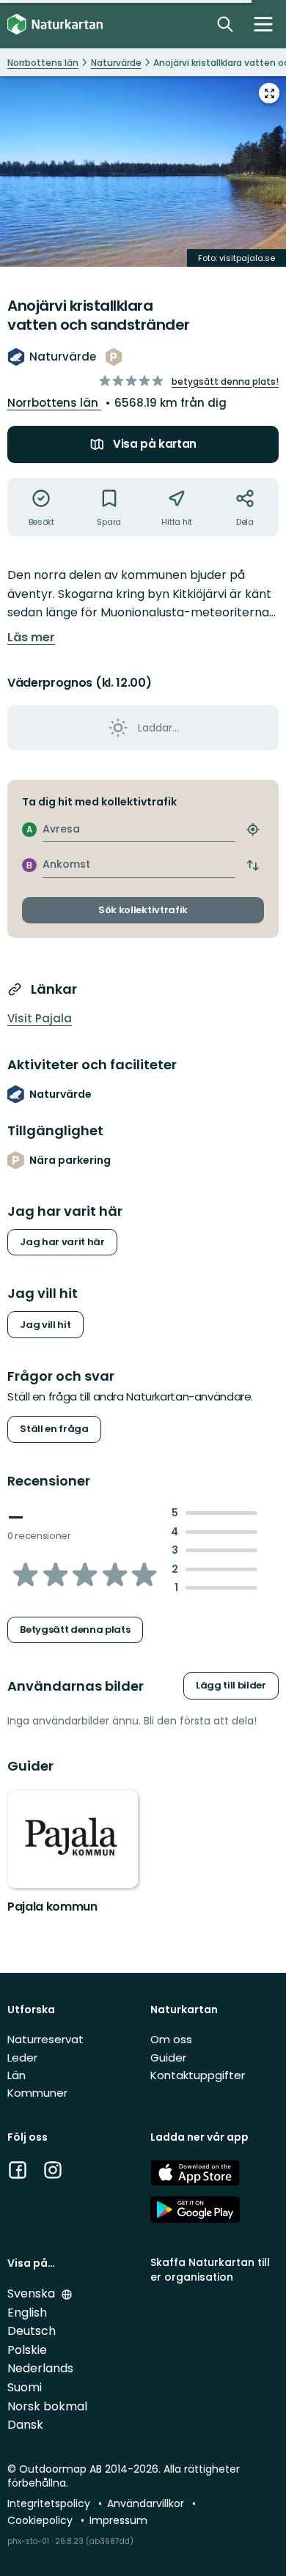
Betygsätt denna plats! (225, 381)
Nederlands (40, 2368)
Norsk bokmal (47, 2406)
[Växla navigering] (263, 24)
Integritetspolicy (50, 2503)
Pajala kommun (52, 1907)
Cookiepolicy (41, 2520)
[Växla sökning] (225, 24)
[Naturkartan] (55, 25)
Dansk (25, 2425)
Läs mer (31, 638)
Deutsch (32, 2331)
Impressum (118, 2520)
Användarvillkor (147, 2503)
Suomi (25, 2387)
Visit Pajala (40, 1018)
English (27, 2313)
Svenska (33, 2293)
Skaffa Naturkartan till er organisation (210, 2269)
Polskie (27, 2350)
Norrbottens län (54, 403)
